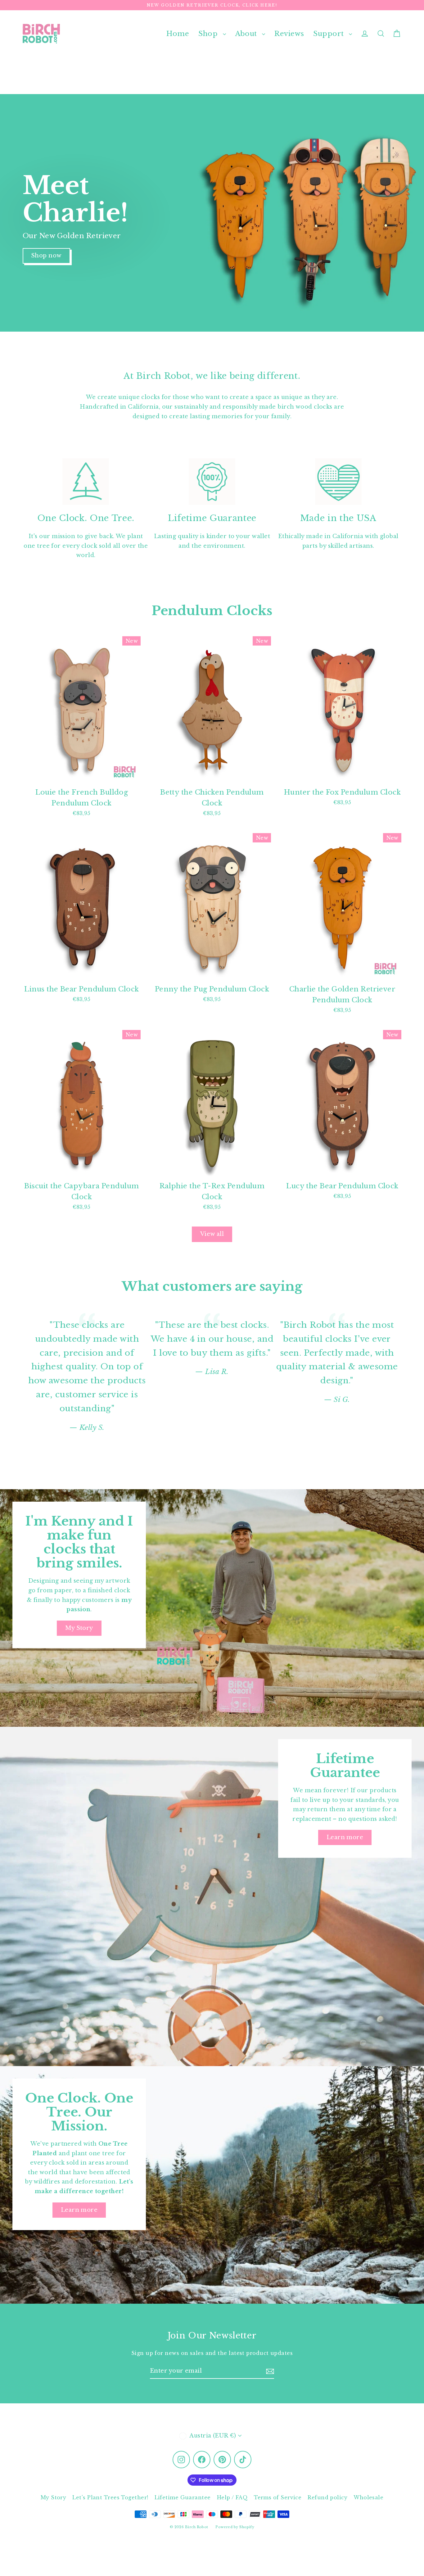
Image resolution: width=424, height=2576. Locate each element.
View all (212, 1234)
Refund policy (327, 2497)
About (247, 34)
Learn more (345, 1837)
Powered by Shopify (235, 2527)
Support (329, 34)
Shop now (46, 256)
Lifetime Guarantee (183, 2497)
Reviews (289, 34)
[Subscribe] (270, 2371)
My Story (79, 1628)
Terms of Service (278, 2497)
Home (178, 34)
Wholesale (368, 2497)
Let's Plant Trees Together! (110, 2497)
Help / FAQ (232, 2497)
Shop (209, 34)
